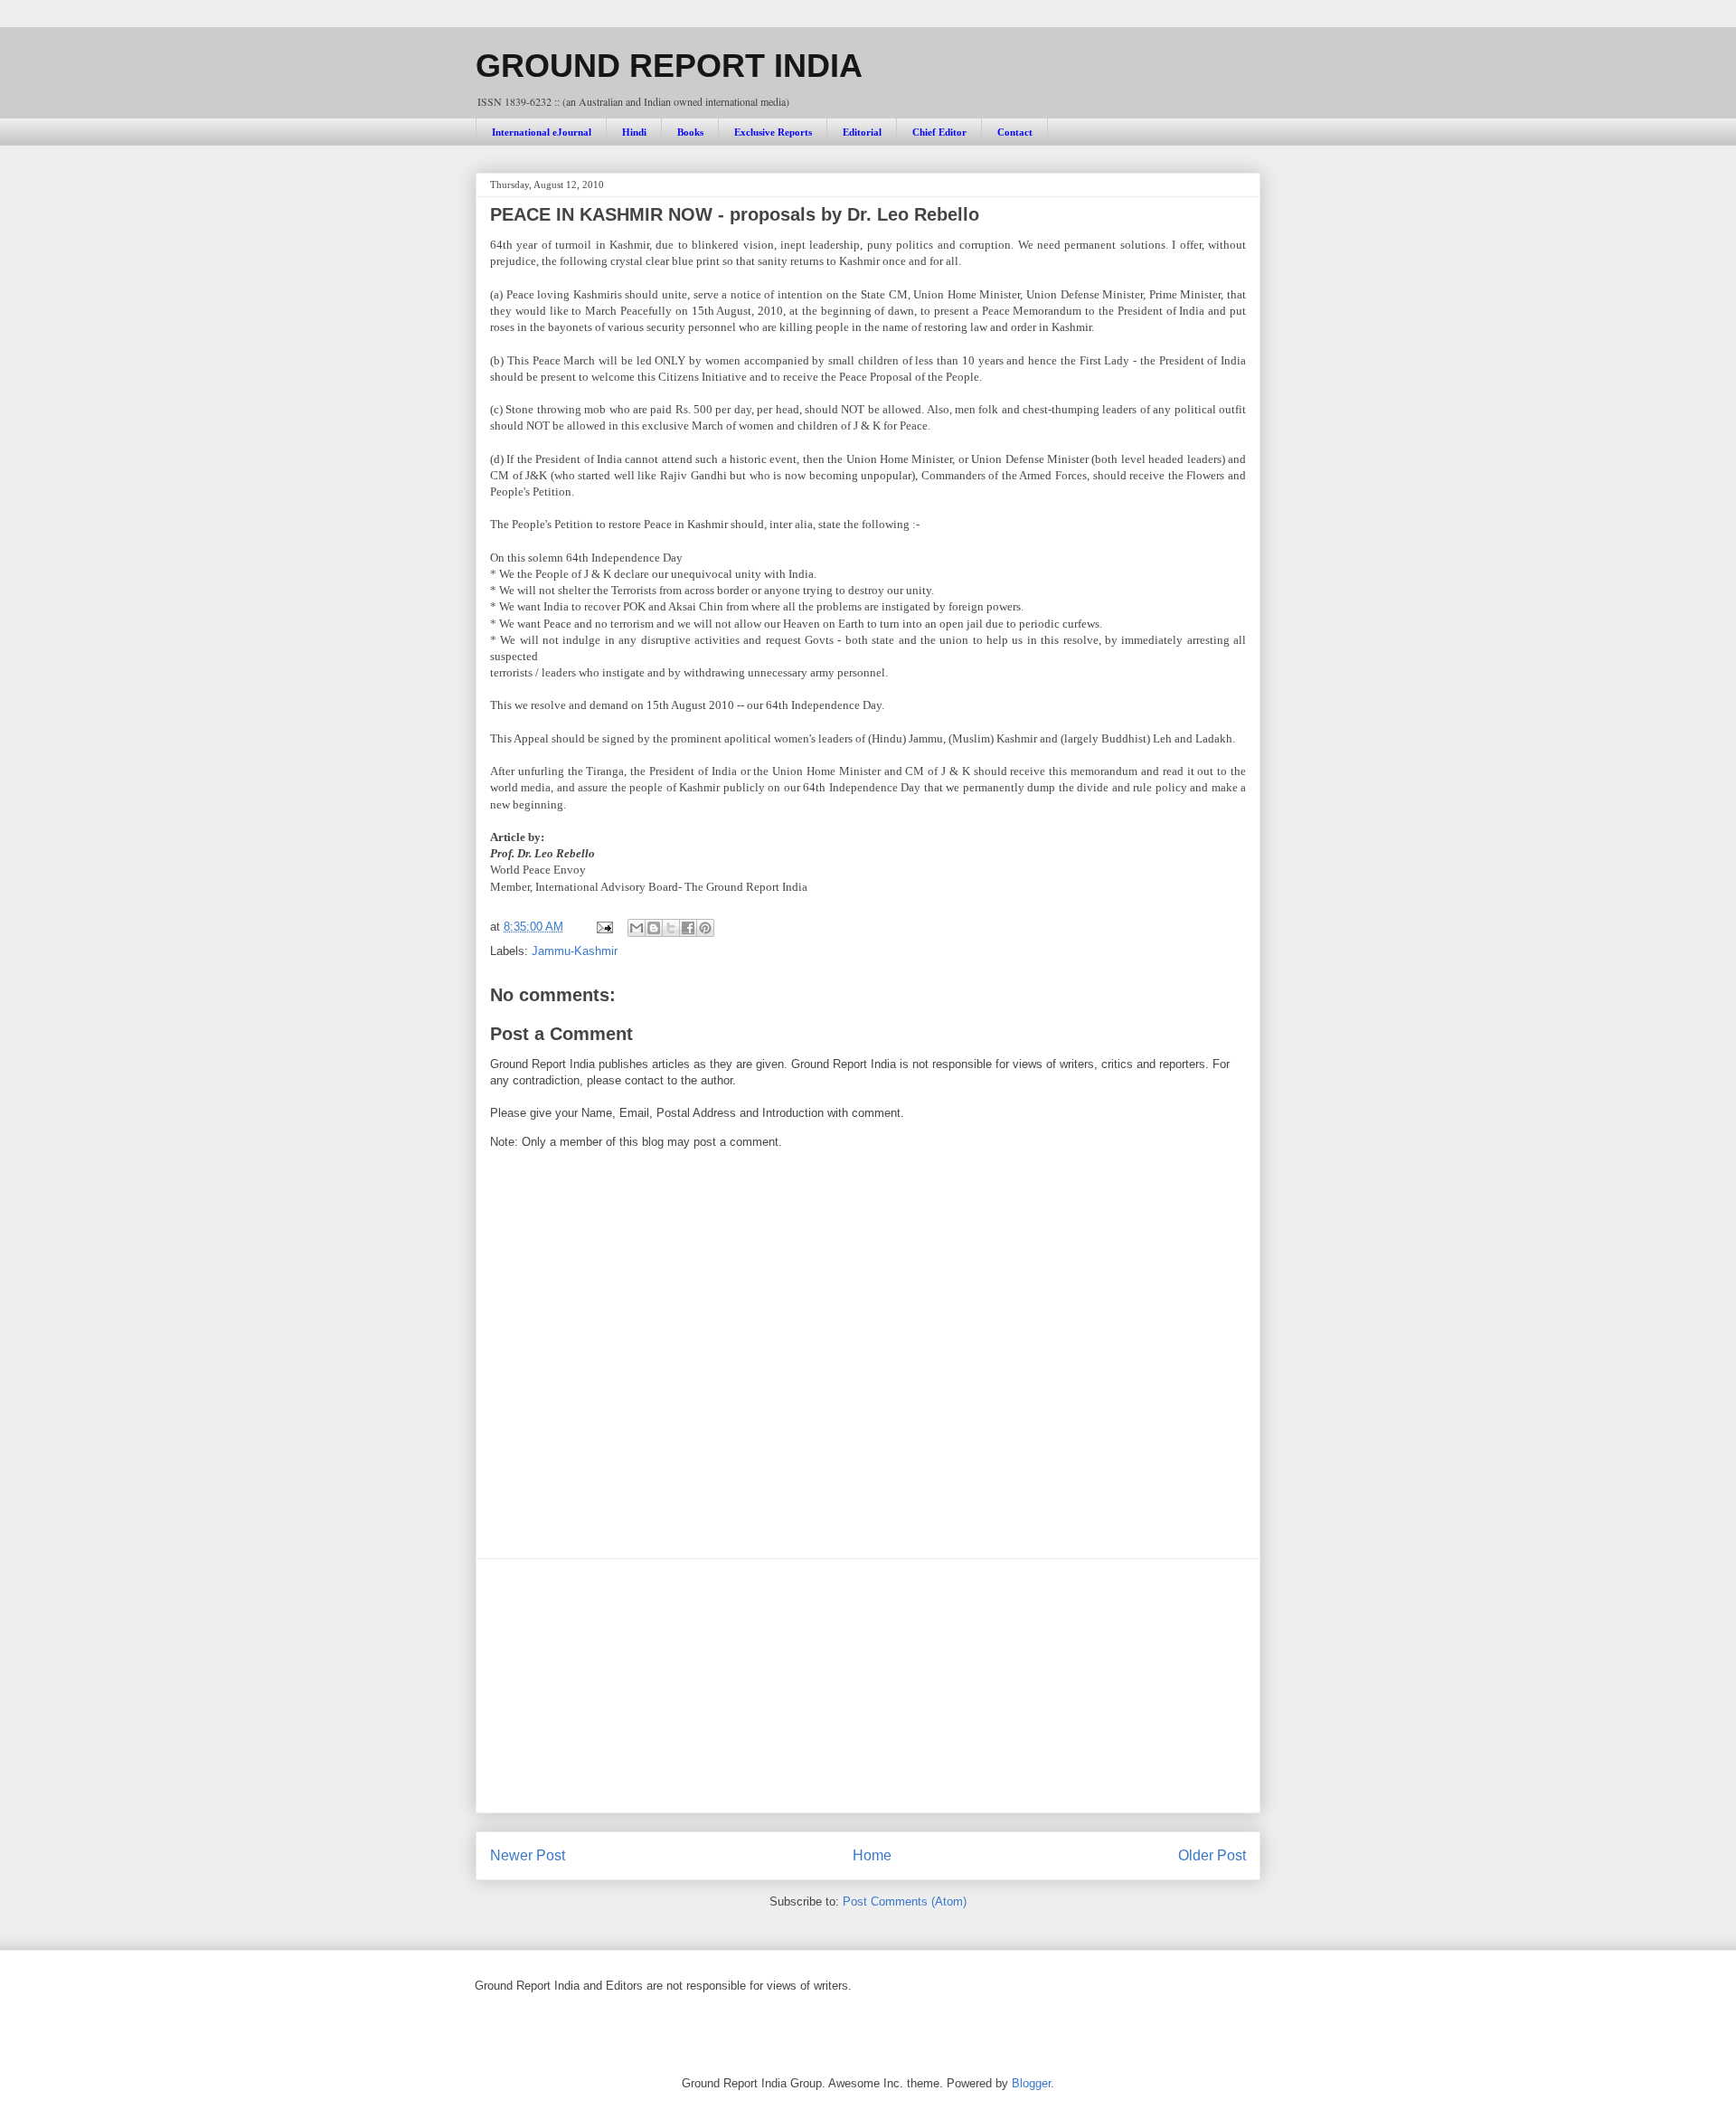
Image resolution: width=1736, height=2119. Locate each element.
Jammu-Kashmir (575, 951)
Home (872, 1855)
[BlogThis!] (654, 928)
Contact (1015, 132)
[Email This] (637, 928)
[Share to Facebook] (688, 928)
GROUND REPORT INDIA (669, 66)
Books (690, 132)
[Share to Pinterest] (705, 928)
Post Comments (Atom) (905, 1901)
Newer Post (528, 1855)
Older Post (1212, 1855)
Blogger (1031, 2083)
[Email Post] (604, 927)
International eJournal (542, 132)
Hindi (634, 132)
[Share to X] (671, 928)
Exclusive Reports (773, 132)
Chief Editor (939, 132)
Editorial (862, 132)
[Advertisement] (868, 1686)
